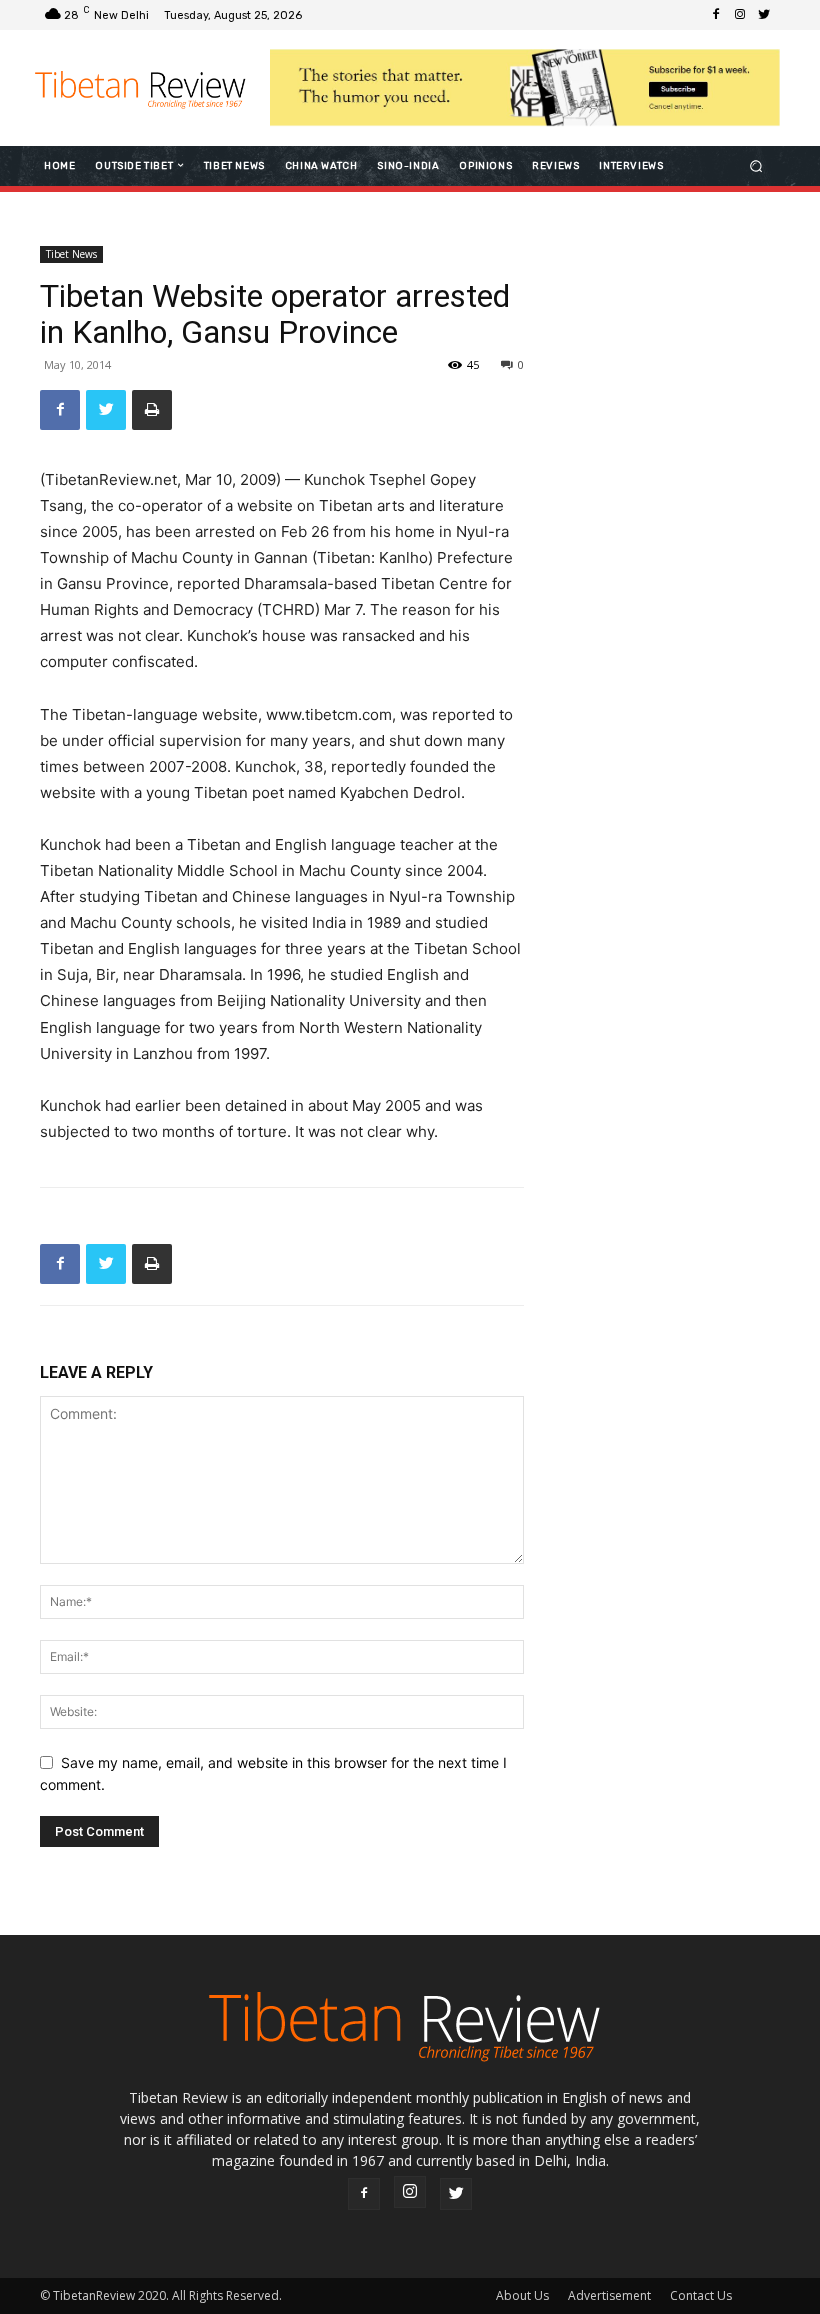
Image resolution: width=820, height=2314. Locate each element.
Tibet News (71, 254)
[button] (756, 165)
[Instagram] (740, 15)
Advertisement (609, 2295)
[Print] (152, 410)
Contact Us (701, 2295)
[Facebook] (716, 15)
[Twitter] (764, 15)
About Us (522, 2295)
